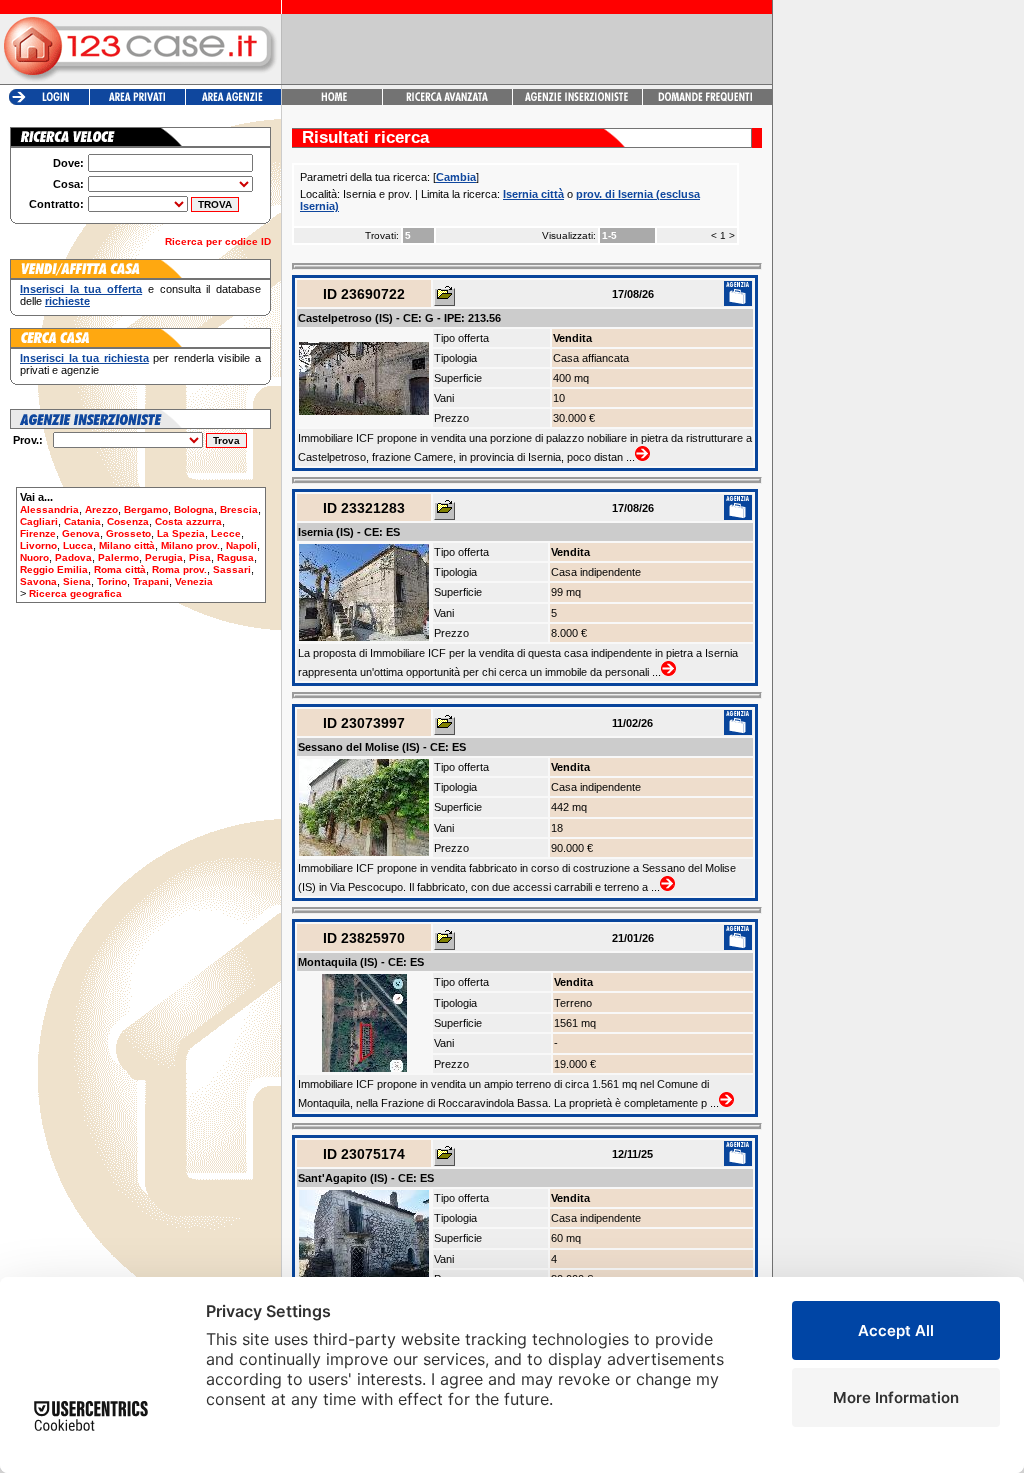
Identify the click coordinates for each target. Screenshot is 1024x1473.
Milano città (127, 545)
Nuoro (34, 557)
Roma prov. (179, 569)
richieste (67, 301)
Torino (112, 581)
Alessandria (49, 509)
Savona (38, 581)
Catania (82, 521)
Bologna (194, 509)
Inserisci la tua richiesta (84, 358)
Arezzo (101, 509)
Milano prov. (190, 545)
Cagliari (39, 521)
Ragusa (235, 557)
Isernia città (533, 194)
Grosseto (128, 533)
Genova (81, 533)
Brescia (239, 509)
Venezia (194, 581)
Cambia (456, 177)
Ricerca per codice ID (218, 241)
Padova (73, 557)
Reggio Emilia (54, 569)
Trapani (151, 581)
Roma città (120, 569)
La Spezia (181, 533)
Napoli (241, 545)
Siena (77, 581)
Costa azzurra (188, 521)
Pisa (200, 557)
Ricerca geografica (75, 593)
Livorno (38, 545)
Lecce (226, 533)
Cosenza (128, 521)
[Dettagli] (444, 297)
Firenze (38, 533)
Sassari (232, 569)
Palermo (118, 557)
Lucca (78, 545)
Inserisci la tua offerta (81, 289)
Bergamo (146, 509)
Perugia (164, 557)
